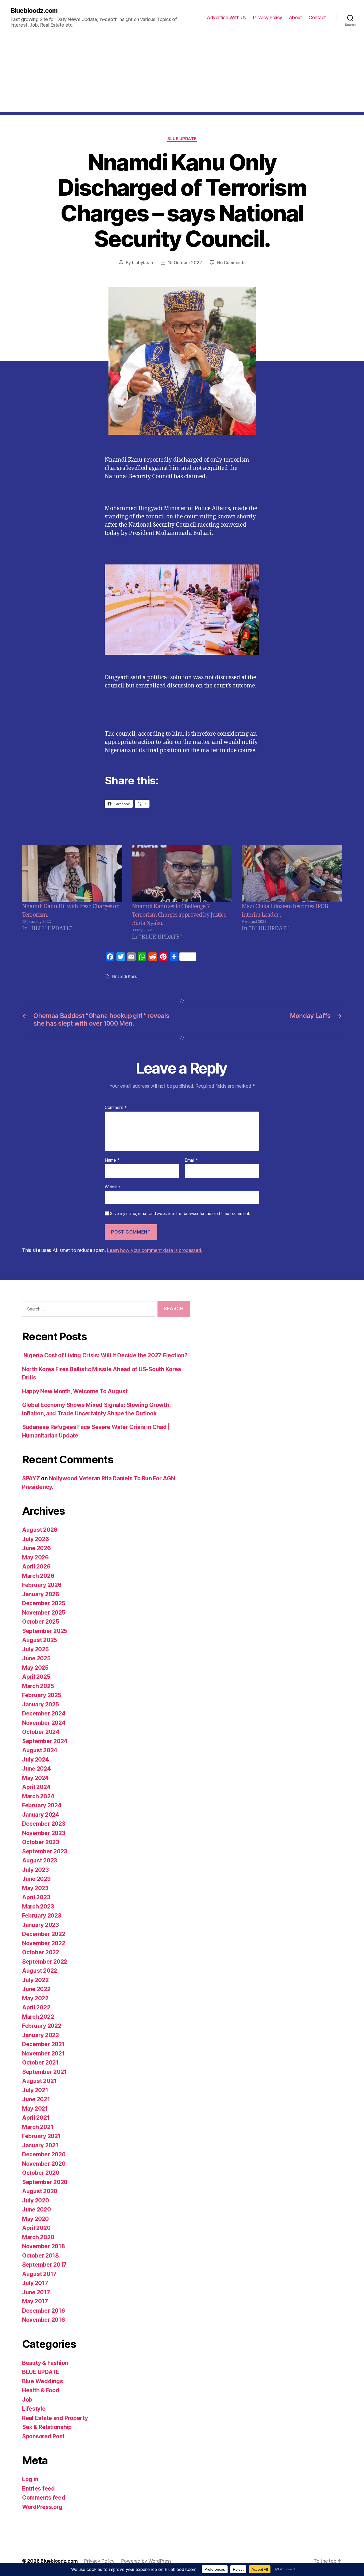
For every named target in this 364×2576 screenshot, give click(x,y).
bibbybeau (142, 263)
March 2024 (38, 1796)
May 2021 (35, 2109)
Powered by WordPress (146, 2561)
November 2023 (44, 1833)
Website (112, 1187)
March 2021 (38, 2127)
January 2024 (41, 1815)
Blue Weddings (43, 2381)
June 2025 (36, 1658)
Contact (317, 17)
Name (112, 1160)
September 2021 (44, 2072)
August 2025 (40, 1640)
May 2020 (35, 2219)
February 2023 (42, 1916)
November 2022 (44, 1943)
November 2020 (44, 2164)
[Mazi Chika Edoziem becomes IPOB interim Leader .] (292, 874)
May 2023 (35, 1888)
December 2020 (44, 2154)
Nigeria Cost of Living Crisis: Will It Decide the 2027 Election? (105, 1355)
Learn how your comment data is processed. (154, 1250)
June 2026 (37, 1548)
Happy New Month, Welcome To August (75, 1391)
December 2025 (44, 1603)
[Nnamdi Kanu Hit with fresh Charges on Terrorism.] (72, 874)
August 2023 (40, 1860)
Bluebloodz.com (34, 11)
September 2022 (45, 1962)
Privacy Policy (268, 17)
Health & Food (41, 2390)
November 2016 (44, 2320)
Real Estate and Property (55, 2418)
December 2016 (44, 2311)
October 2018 (41, 2256)
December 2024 (44, 1713)
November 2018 (44, 2246)
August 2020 (40, 2191)
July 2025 (35, 1649)
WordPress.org (42, 2507)
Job (27, 2400)
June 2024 (37, 1769)
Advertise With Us (227, 17)
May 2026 (35, 1557)
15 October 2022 (185, 263)
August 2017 (39, 2274)
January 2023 (41, 1925)
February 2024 (42, 1805)
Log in (30, 2479)
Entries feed (39, 2489)
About (296, 17)
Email (191, 1160)
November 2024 (44, 1723)
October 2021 (40, 2063)
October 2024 (41, 1732)
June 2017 (36, 2292)
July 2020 (36, 2200)
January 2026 (41, 1594)
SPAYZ (31, 1478)
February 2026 (42, 1585)
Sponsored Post (43, 2436)
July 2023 (35, 1870)
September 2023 (45, 1851)
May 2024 (35, 1778)
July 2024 (36, 1760)
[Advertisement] (182, 75)
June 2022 (36, 1989)
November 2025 (44, 1613)
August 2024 (40, 1750)
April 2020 (36, 2228)
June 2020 (37, 2210)
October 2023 (41, 1842)
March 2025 (38, 1686)
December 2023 (44, 1824)
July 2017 (35, 2283)
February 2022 (42, 2026)
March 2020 (38, 2237)
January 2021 (40, 2145)
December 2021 (43, 2044)
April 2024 (36, 1787)
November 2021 (43, 2053)
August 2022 (40, 1971)
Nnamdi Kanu (125, 976)
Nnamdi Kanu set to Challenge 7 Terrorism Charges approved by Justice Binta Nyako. (179, 915)
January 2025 (41, 1704)
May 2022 (35, 1998)
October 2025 (41, 1622)
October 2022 (41, 1952)
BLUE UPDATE (182, 139)
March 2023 (38, 1907)
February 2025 (42, 1695)
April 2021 (36, 2118)
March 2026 (38, 1576)
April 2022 (36, 2007)
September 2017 (44, 2265)
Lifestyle (34, 2409)
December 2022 (44, 1934)
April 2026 (36, 1567)
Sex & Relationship (47, 2427)
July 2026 (36, 1539)
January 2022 (41, 2035)
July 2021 (35, 2090)
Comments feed (44, 2498)
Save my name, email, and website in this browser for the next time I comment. (180, 1214)
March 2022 (38, 2017)
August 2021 (39, 2081)
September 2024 (45, 1741)
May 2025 (35, 1668)
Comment (116, 1108)
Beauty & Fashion (45, 2363)
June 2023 (36, 1879)
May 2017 (35, 2301)
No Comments (231, 263)
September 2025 (45, 1631)
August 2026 (40, 1530)
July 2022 (35, 1980)
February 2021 (41, 2136)
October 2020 (41, 2173)
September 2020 (45, 2182)
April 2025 (36, 1677)
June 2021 (36, 2099)
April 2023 (36, 1897)
